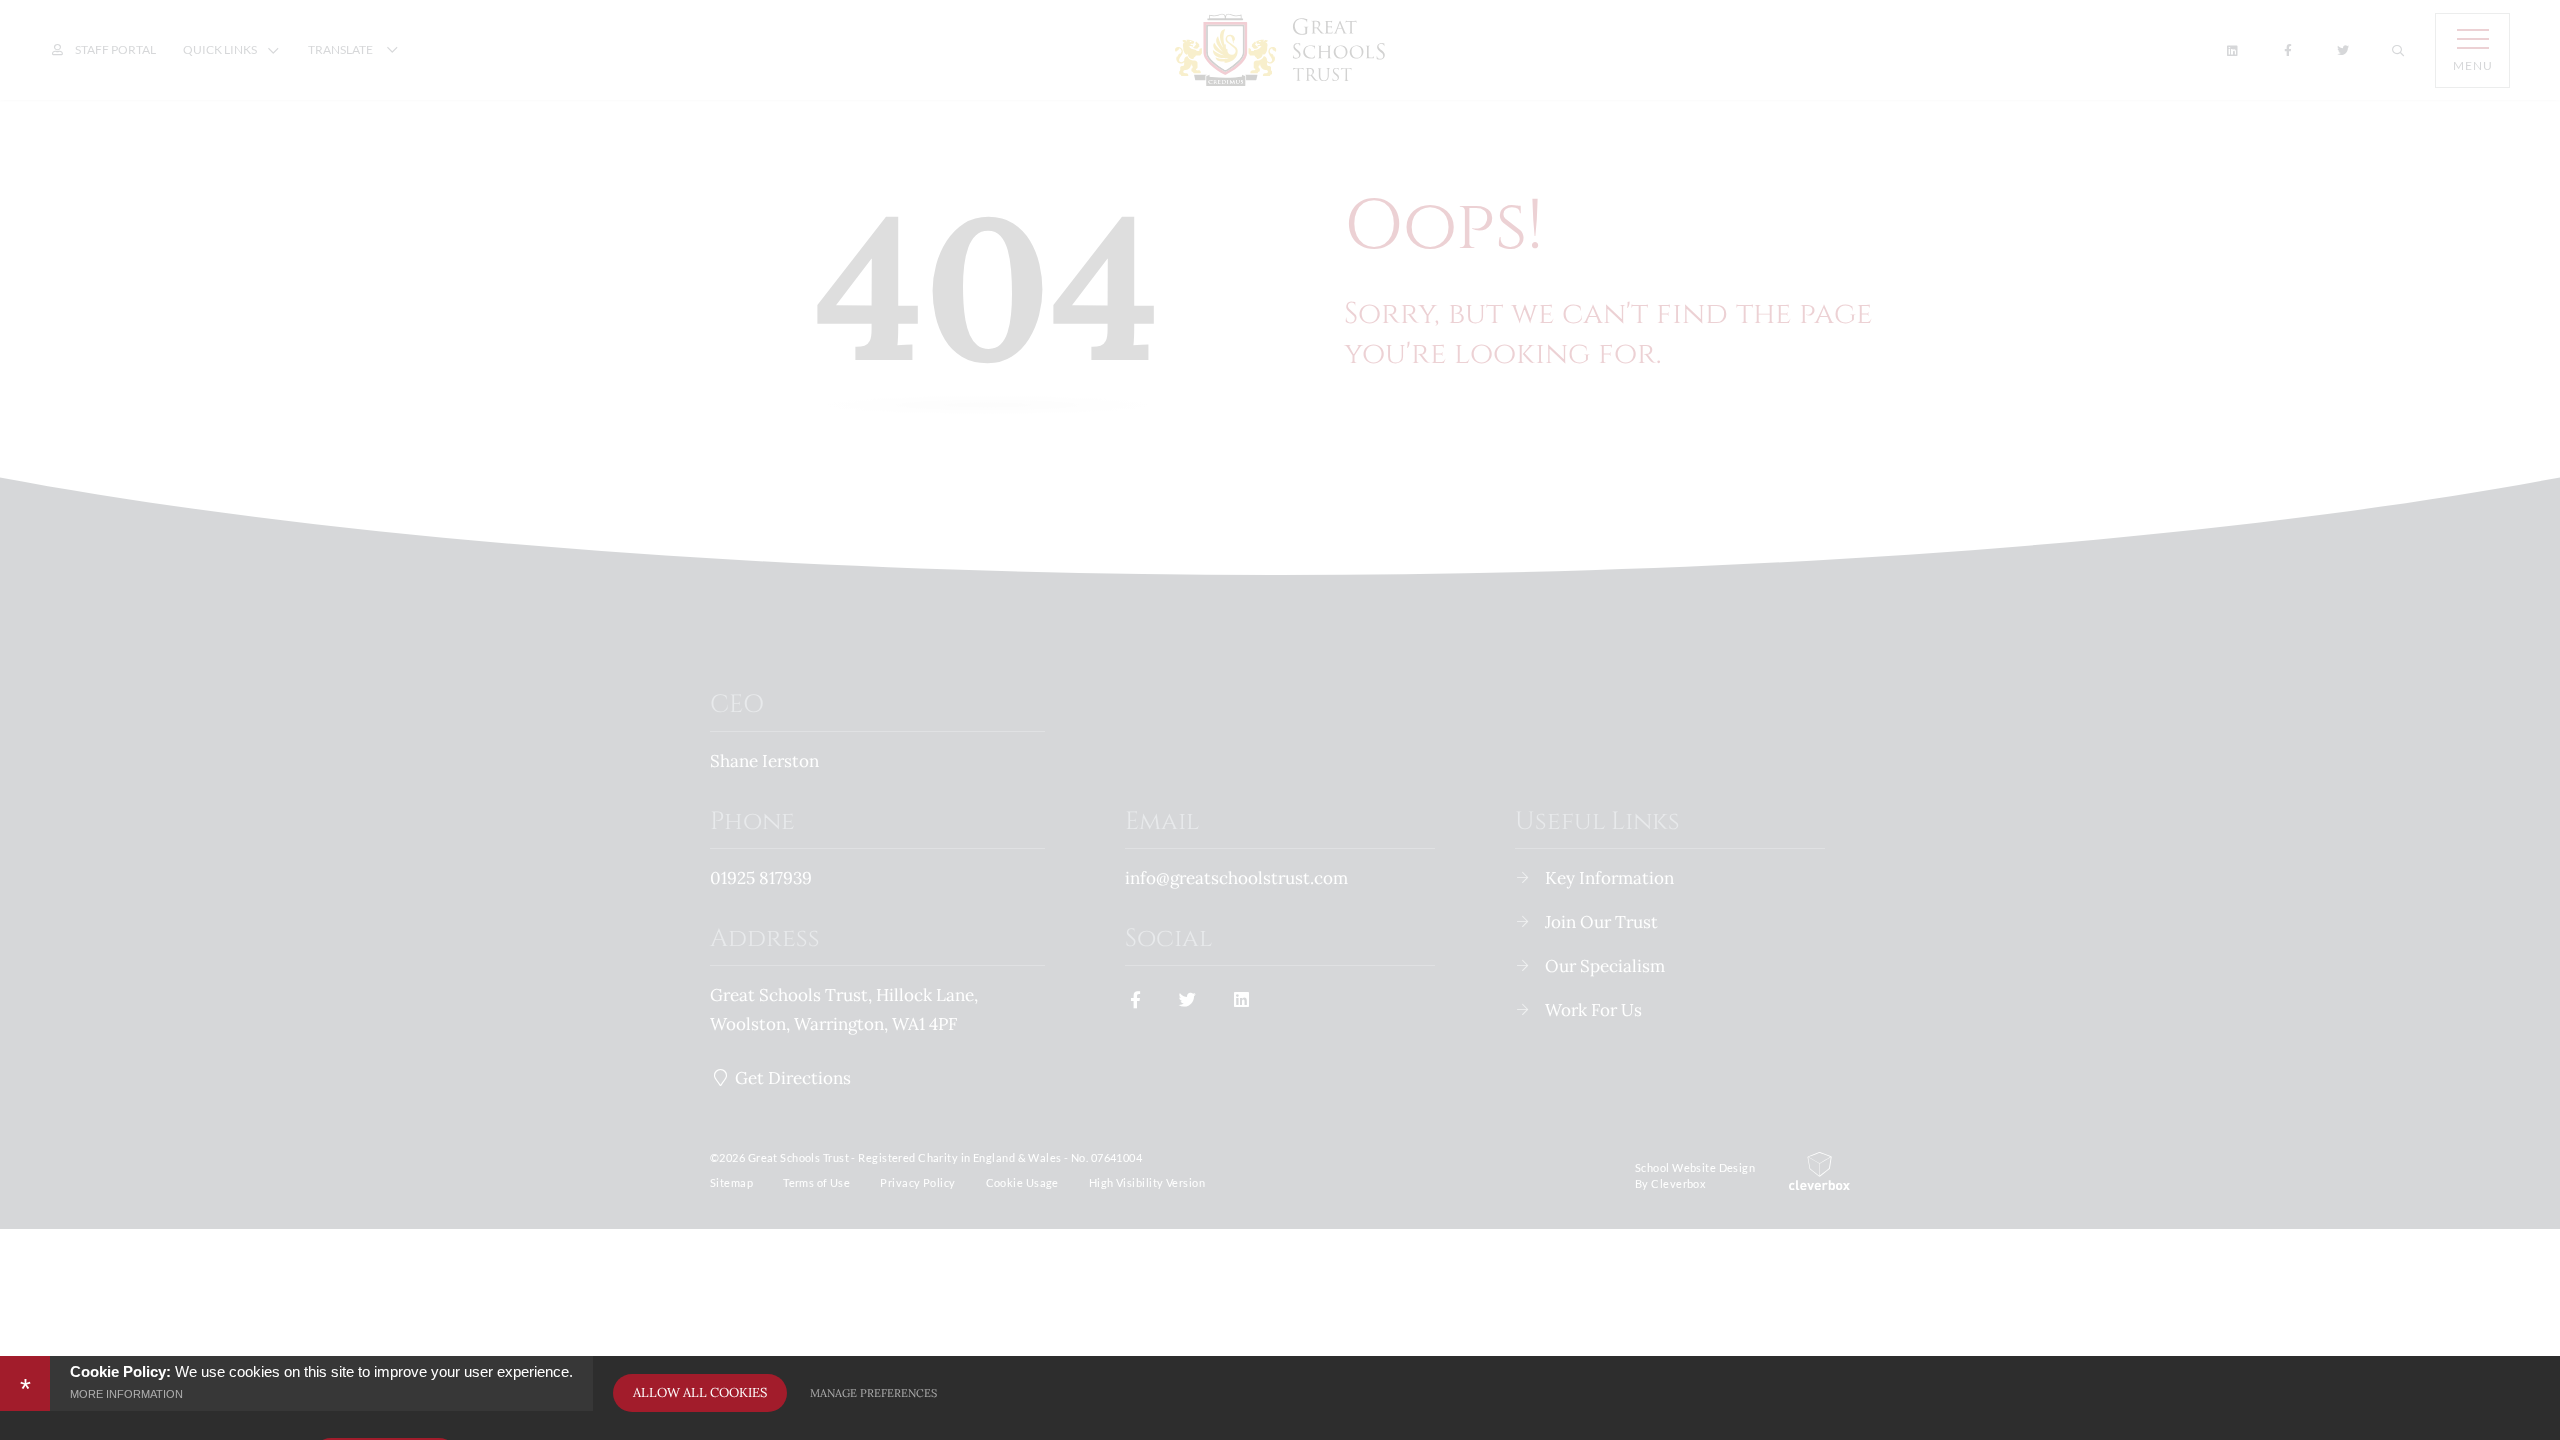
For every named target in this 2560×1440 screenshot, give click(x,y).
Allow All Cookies (700, 1392)
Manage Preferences (873, 1393)
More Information (126, 1394)
